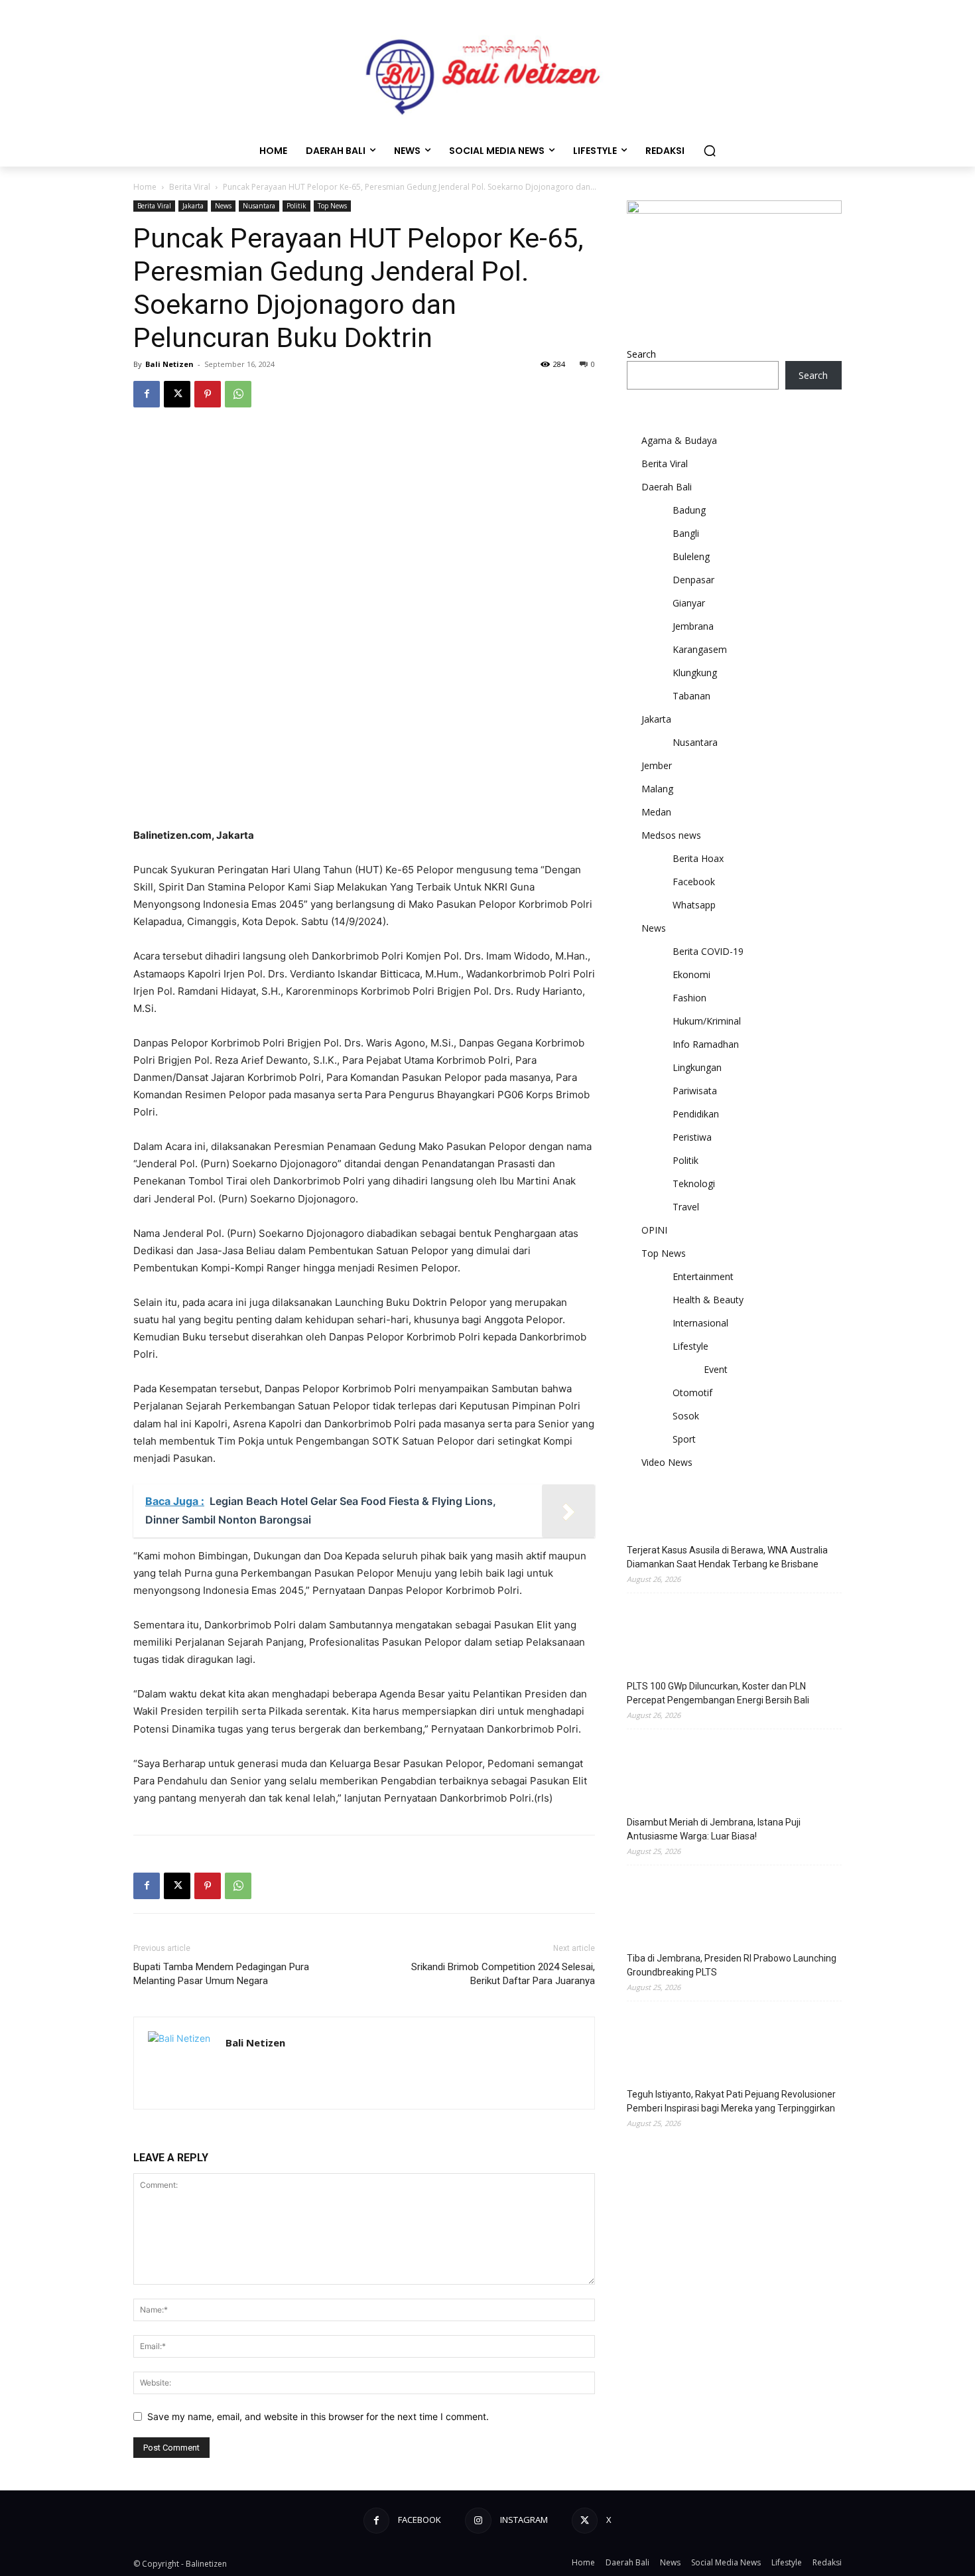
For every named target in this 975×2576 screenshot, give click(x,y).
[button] (710, 151)
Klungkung (695, 673)
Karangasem (700, 649)
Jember (657, 765)
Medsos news (671, 835)
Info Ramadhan (706, 1044)
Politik (296, 206)
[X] (177, 394)
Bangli (686, 533)
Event (716, 1369)
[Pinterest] (208, 394)
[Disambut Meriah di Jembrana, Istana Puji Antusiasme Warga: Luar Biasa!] (660, 1774)
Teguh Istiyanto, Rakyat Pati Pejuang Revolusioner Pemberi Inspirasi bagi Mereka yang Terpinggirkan (731, 2101)
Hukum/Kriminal (707, 1021)
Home (145, 187)
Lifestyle (690, 1346)
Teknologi (694, 1183)
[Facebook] (147, 394)
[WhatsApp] (238, 394)
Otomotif (692, 1393)
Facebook (694, 882)
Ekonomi (691, 974)
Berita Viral (190, 187)
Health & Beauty (708, 1300)
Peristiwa (692, 1137)
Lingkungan (697, 1067)
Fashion (689, 998)
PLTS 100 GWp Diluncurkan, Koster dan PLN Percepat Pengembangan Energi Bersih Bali (718, 1693)
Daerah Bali (667, 487)
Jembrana (693, 626)
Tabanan (691, 696)
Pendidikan (696, 1114)
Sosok (686, 1416)
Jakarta (193, 206)
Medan (656, 812)
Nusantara (259, 206)
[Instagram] (478, 2521)
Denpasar (693, 580)
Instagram (524, 2520)
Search (641, 354)
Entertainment (703, 1276)
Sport (684, 1439)
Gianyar (689, 603)
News (223, 206)
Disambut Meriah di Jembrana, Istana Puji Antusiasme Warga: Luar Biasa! (714, 1829)
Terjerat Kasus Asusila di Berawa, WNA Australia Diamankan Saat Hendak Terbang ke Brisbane (727, 1557)
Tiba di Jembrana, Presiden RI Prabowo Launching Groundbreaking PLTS (732, 1965)
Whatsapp (694, 905)
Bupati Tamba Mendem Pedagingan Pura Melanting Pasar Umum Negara (221, 1974)
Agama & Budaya (679, 440)
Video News (667, 1462)
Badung (689, 510)
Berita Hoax (698, 858)
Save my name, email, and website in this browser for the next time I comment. (318, 2416)
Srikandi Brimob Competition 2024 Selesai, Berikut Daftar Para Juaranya (503, 1974)
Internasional (700, 1323)
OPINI (654, 1230)
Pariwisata (695, 1091)
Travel (686, 1207)
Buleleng (691, 556)
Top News (332, 206)
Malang (657, 789)
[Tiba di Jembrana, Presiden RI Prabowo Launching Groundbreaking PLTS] (660, 1910)
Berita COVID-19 (708, 951)
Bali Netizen (169, 364)
